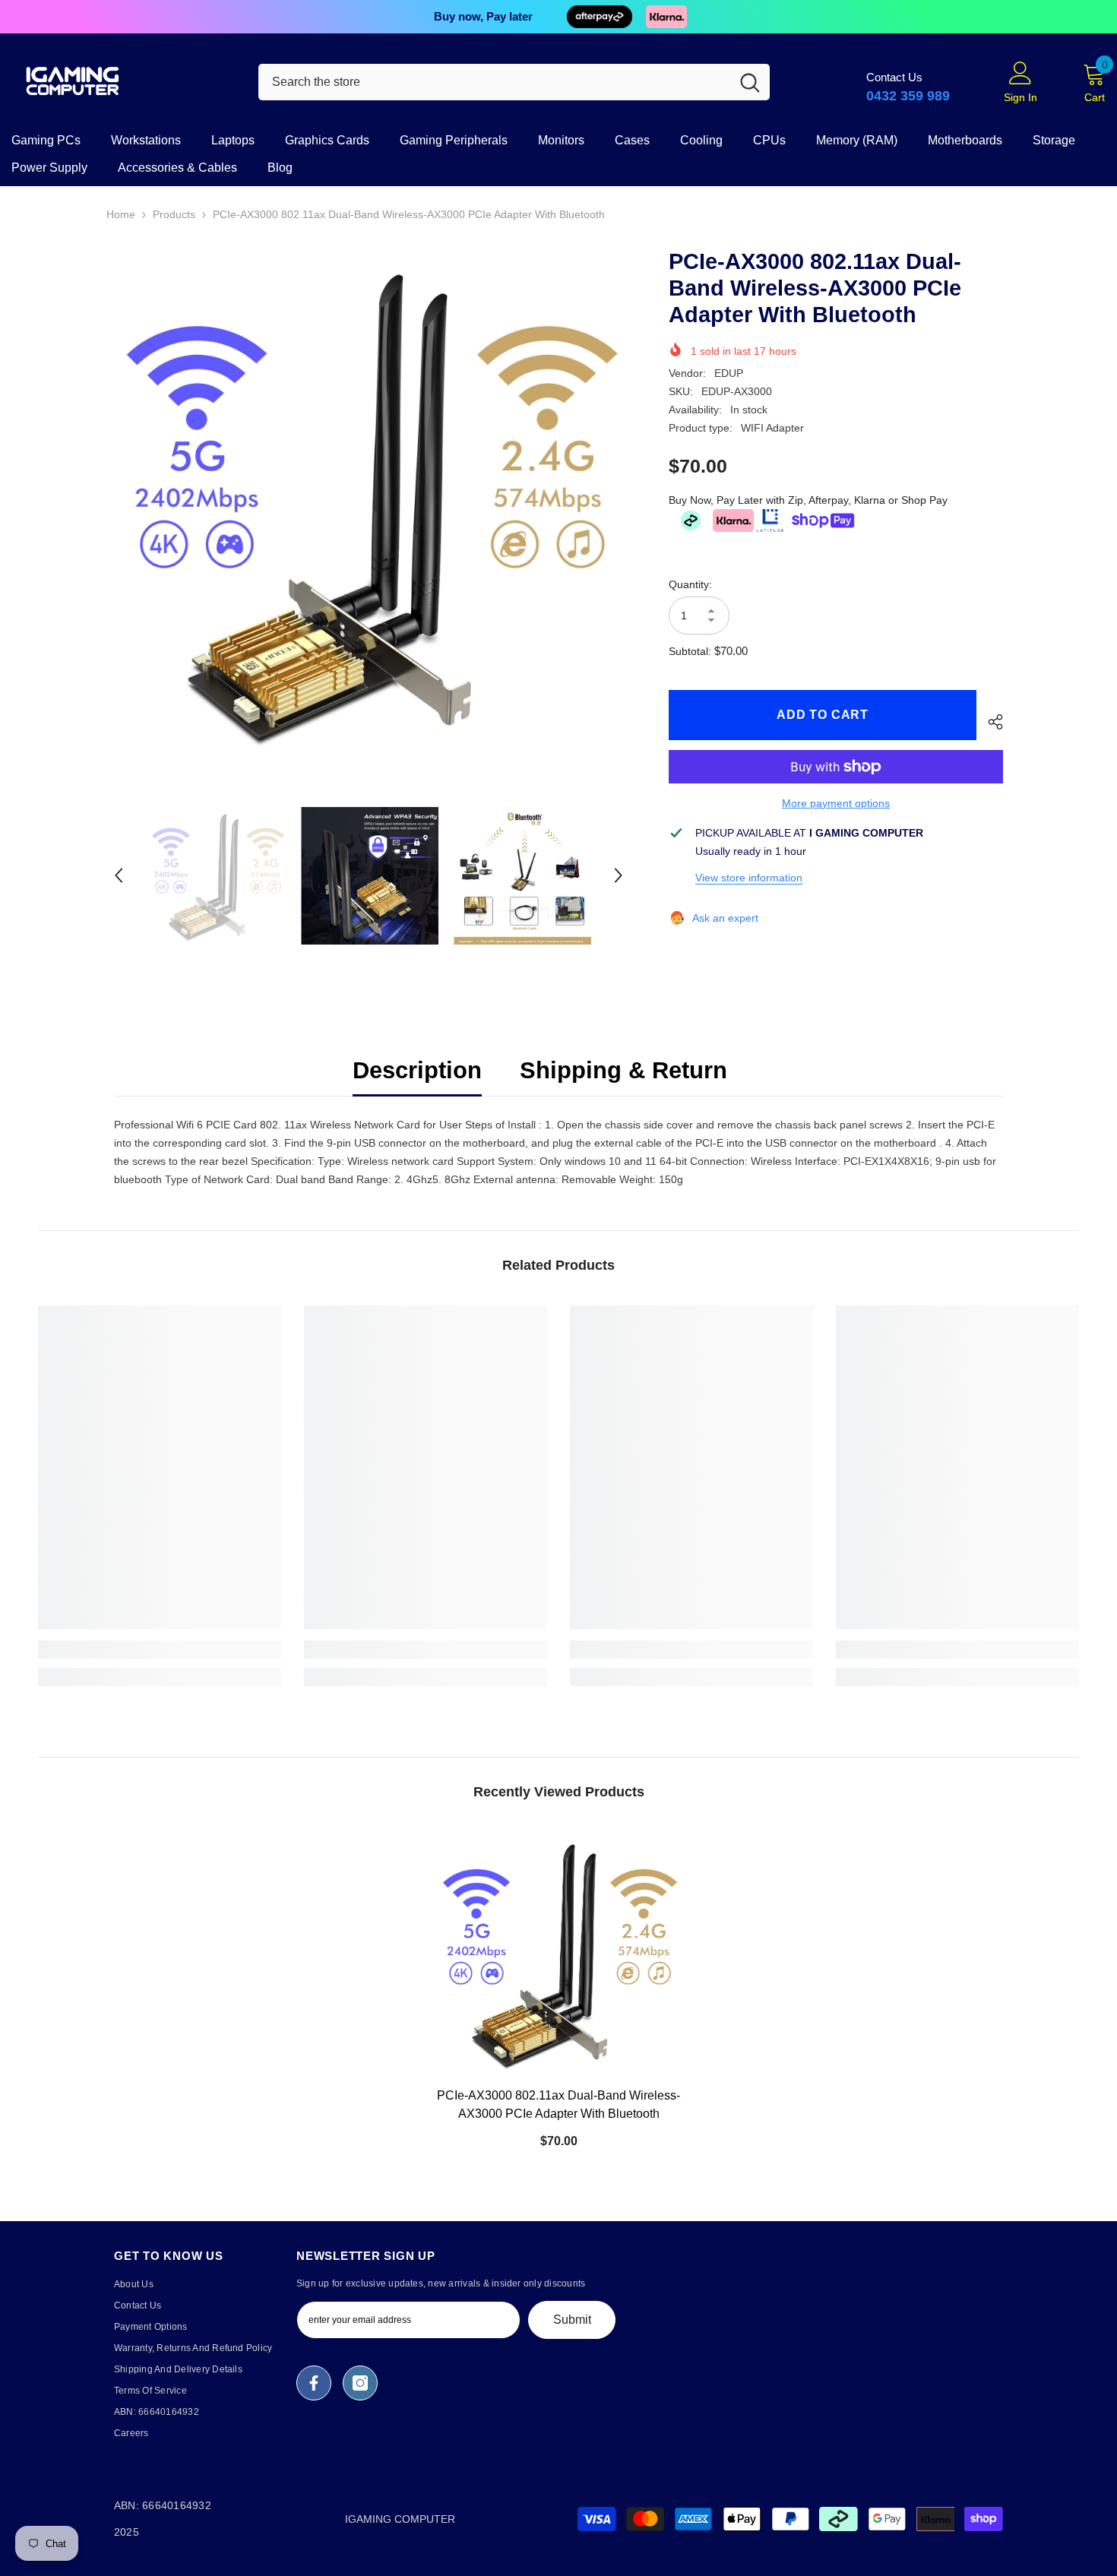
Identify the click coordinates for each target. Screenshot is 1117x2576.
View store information (749, 878)
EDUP (729, 373)
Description (417, 1070)
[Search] (514, 82)
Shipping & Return (623, 1070)
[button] (119, 875)
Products (174, 214)
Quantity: (690, 584)
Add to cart (823, 715)
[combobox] (494, 82)
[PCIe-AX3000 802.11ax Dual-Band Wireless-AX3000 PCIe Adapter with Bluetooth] (558, 1954)
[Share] (990, 722)
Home (121, 214)
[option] (558, 17)
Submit (572, 2320)
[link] (160, 1650)
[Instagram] (360, 2383)
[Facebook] (314, 2383)
